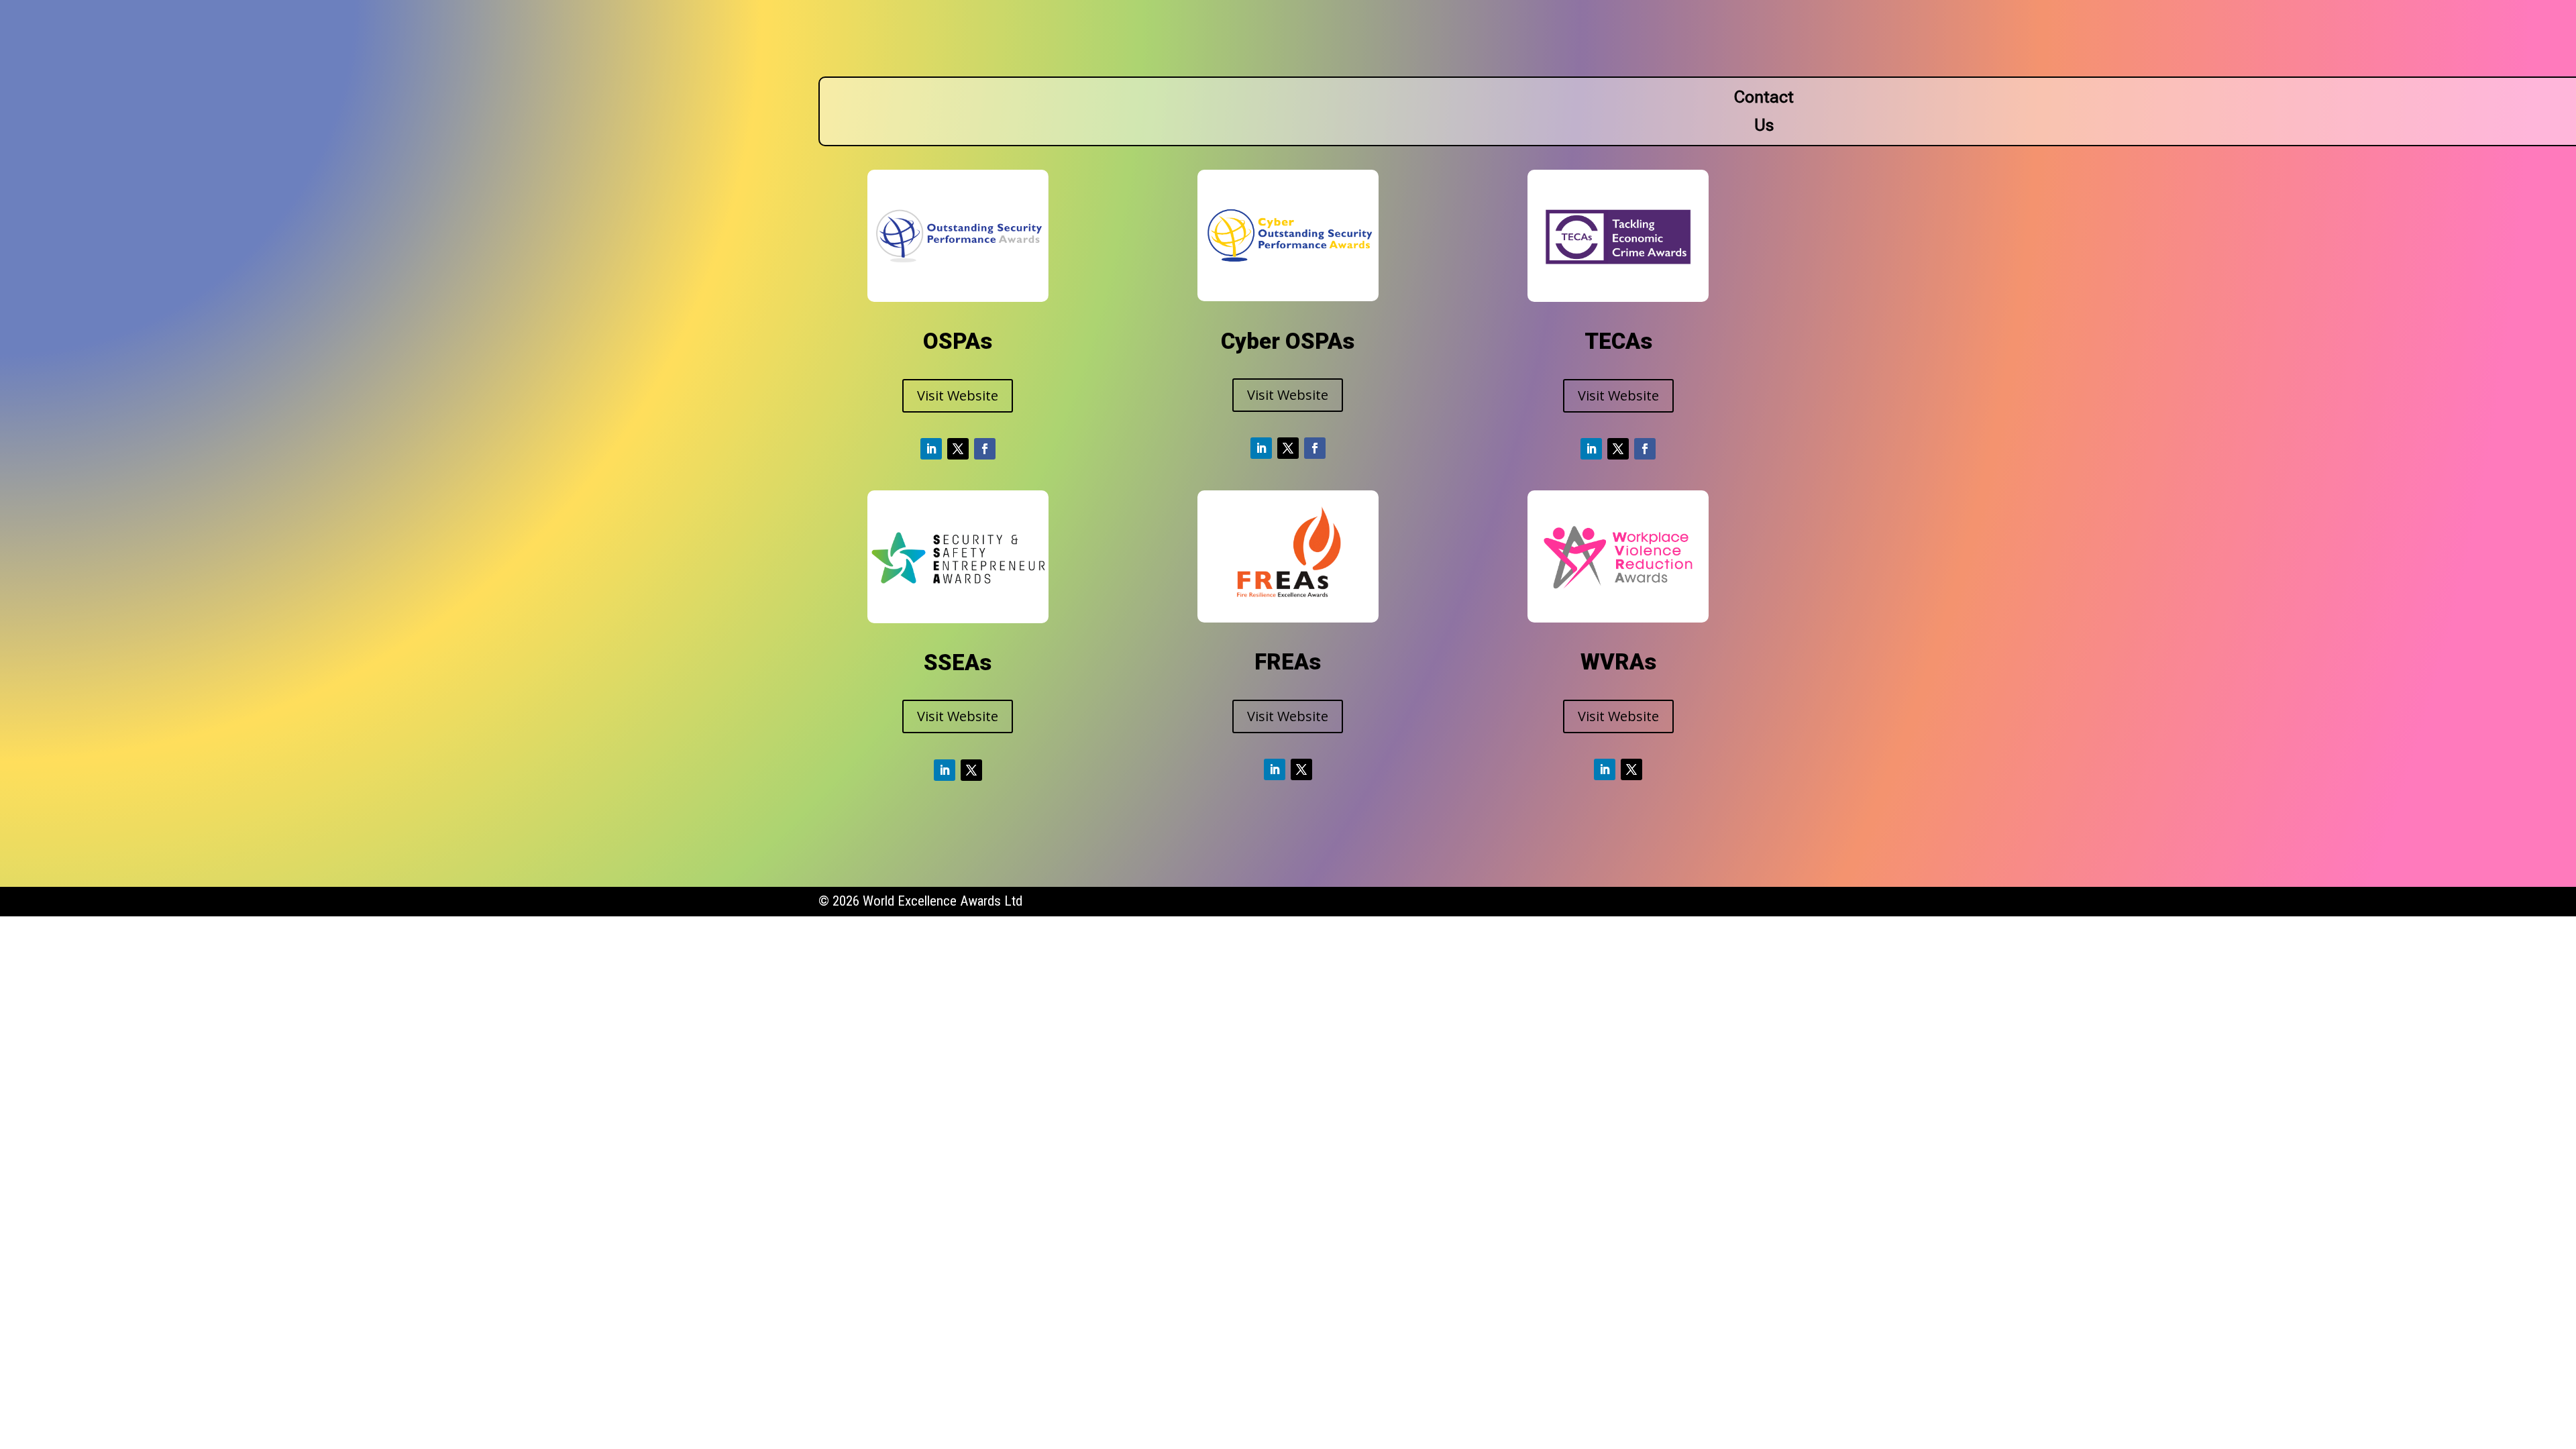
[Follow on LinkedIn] (931, 449)
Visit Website (958, 395)
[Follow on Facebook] (985, 449)
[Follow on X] (958, 449)
